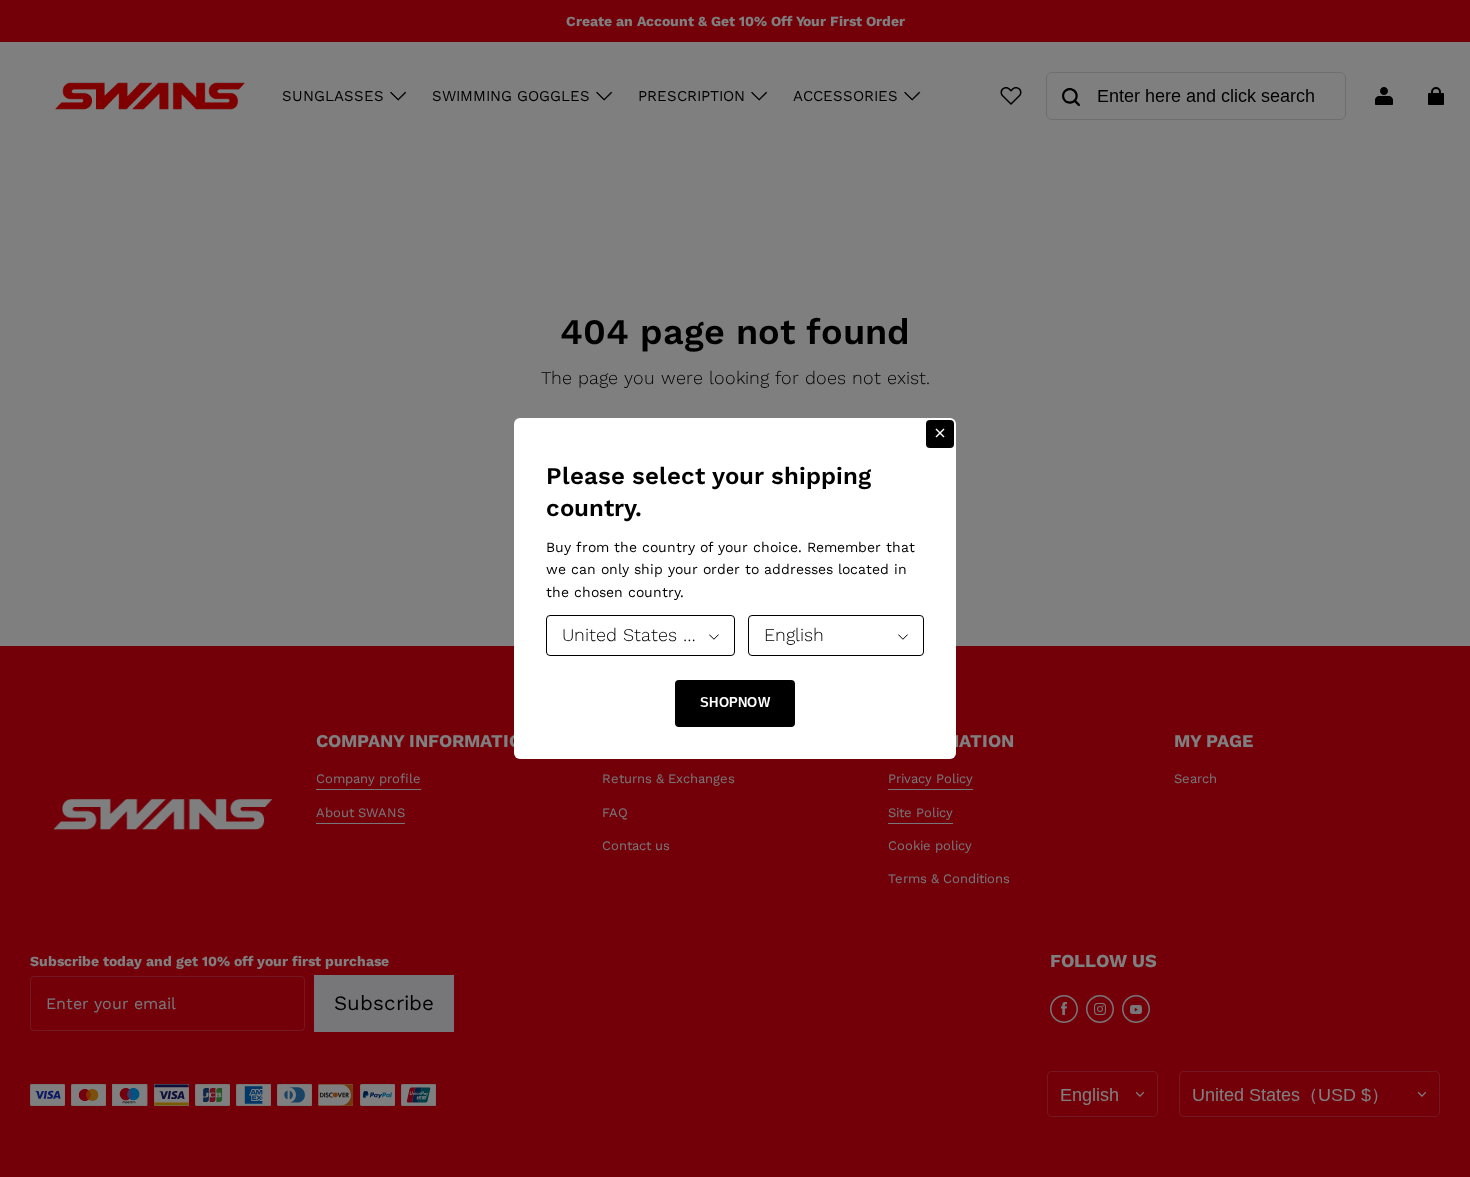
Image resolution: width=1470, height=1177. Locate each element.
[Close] (940, 434)
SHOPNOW (735, 702)
